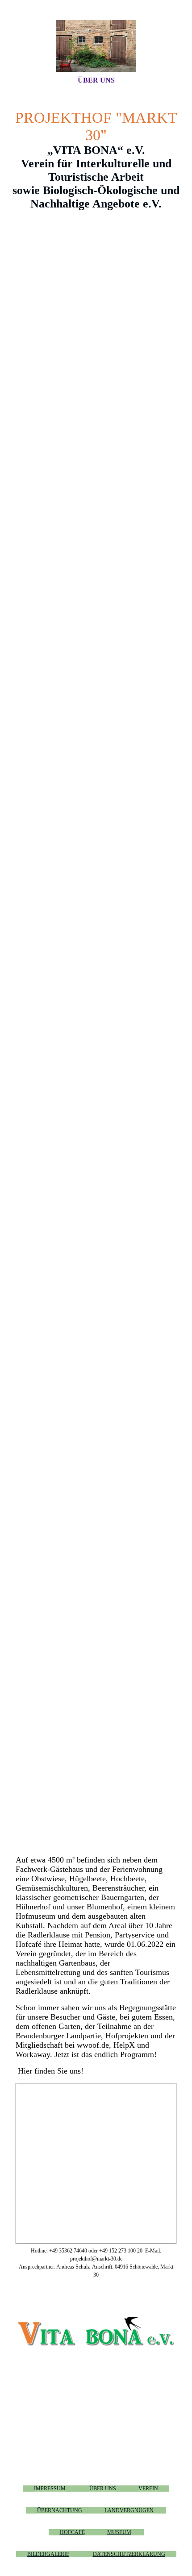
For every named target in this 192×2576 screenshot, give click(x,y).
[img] (96, 46)
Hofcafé (72, 2532)
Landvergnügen (129, 2510)
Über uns (96, 80)
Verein (148, 2489)
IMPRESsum (50, 2489)
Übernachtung (60, 2510)
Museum (119, 2532)
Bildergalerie (48, 2554)
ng (129, 2554)
